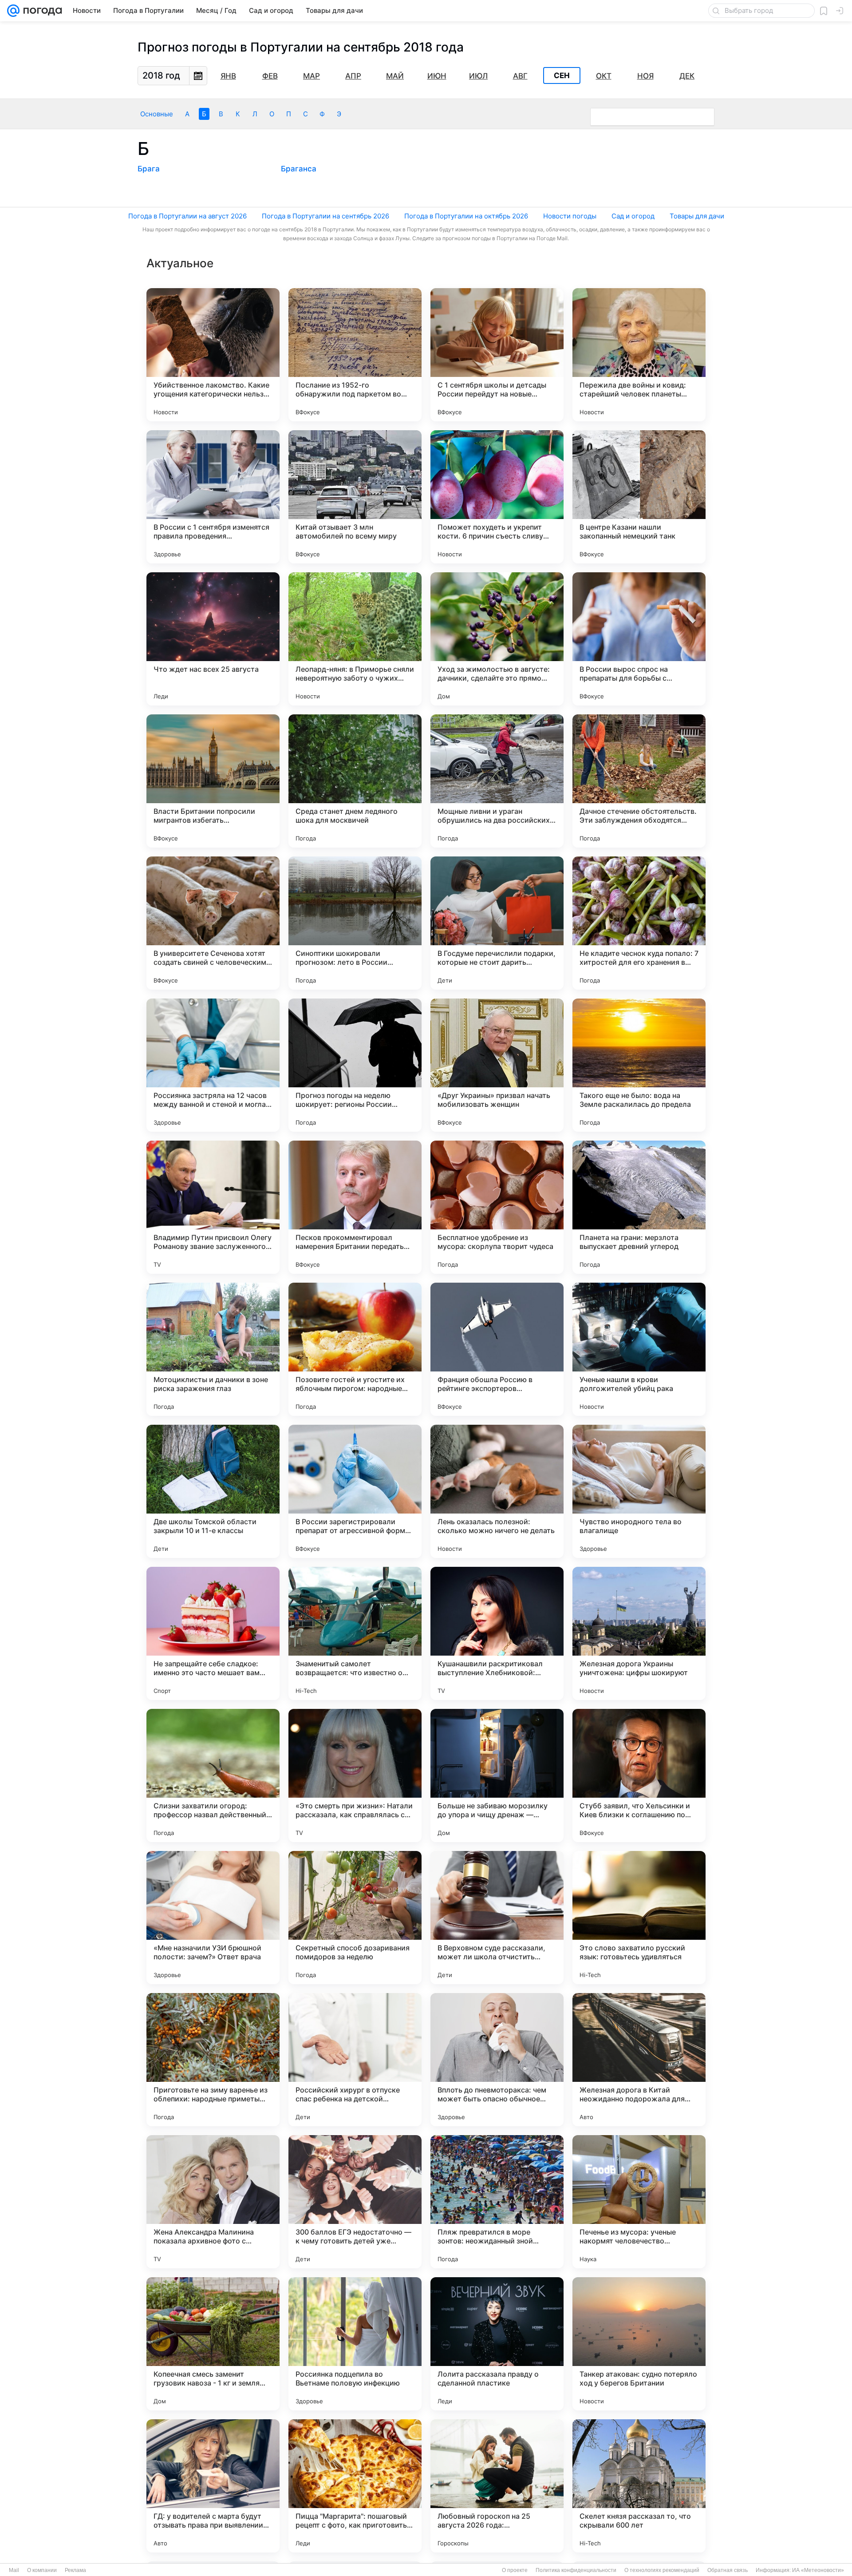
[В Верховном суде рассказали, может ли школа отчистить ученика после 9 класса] (497, 1918)
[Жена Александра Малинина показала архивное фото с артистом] (213, 2202)
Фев (270, 76)
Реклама (75, 2570)
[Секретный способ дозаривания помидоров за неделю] (355, 1918)
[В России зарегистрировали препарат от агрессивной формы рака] (355, 1491)
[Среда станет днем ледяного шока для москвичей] (355, 781)
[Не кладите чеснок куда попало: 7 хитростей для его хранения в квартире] (639, 923)
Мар (312, 76)
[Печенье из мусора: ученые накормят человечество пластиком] (639, 2202)
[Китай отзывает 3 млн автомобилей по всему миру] (355, 497)
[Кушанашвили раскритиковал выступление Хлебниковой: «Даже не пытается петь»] (497, 1633)
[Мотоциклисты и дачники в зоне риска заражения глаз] (213, 1349)
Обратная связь (728, 2570)
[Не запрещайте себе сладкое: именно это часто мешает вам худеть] (213, 1633)
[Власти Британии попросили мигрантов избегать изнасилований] (213, 781)
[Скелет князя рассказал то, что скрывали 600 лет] (639, 2486)
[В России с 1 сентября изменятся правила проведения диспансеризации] (213, 497)
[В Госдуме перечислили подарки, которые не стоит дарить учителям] (497, 923)
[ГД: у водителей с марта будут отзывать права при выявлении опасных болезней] (213, 2486)
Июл (478, 76)
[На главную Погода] (41, 11)
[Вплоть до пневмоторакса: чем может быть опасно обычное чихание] (497, 2060)
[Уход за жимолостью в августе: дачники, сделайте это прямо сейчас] (497, 639)
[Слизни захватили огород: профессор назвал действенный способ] (213, 1775)
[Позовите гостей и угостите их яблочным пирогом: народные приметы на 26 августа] (355, 1349)
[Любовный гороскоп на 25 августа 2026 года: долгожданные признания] (497, 2486)
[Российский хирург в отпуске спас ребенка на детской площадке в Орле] (355, 2060)
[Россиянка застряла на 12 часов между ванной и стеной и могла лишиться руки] (213, 1065)
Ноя (645, 76)
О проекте (515, 2570)
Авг (520, 76)
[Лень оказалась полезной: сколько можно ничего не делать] (497, 1491)
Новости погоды (570, 216)
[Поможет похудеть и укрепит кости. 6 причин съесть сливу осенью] (497, 497)
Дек (687, 76)
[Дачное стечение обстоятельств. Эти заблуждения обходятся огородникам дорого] (639, 781)
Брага (149, 169)
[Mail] (13, 11)
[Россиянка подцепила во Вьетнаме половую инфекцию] (355, 2344)
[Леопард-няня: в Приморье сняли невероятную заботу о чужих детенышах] (355, 639)
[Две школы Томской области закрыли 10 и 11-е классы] (213, 1491)
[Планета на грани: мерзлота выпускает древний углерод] (639, 1207)
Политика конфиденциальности (576, 2570)
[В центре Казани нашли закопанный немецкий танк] (639, 497)
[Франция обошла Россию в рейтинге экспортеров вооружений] (497, 1349)
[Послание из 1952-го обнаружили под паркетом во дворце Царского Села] (355, 355)
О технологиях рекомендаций (662, 2570)
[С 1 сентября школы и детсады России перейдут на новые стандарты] (497, 355)
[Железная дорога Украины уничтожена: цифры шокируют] (639, 1633)
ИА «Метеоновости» (818, 2570)
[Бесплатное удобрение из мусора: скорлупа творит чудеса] (497, 1207)
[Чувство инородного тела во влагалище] (639, 1491)
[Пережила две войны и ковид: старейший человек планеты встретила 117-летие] (639, 355)
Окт (604, 76)
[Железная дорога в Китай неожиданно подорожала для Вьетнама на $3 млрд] (639, 2060)
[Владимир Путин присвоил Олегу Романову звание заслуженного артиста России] (213, 1207)
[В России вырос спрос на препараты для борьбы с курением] (639, 639)
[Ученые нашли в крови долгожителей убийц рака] (639, 1349)
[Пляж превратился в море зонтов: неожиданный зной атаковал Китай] (497, 2202)
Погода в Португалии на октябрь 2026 (466, 216)
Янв (228, 76)
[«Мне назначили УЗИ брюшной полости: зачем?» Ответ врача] (213, 1918)
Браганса (299, 169)
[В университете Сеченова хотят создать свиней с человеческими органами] (213, 923)
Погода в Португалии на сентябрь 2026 (325, 216)
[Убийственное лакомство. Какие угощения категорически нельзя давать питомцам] (213, 355)
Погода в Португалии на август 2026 (187, 216)
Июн (437, 76)
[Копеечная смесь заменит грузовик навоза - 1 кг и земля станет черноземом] (213, 2344)
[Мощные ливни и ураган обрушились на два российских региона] (497, 781)
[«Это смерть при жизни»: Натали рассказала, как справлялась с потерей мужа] (355, 1775)
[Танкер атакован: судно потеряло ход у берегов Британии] (639, 2344)
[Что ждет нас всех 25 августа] (213, 639)
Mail (14, 2570)
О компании (42, 2570)
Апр (353, 76)
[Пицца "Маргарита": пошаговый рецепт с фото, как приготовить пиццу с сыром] (355, 2486)
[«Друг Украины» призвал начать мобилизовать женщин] (497, 1065)
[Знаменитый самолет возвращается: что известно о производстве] (355, 1633)
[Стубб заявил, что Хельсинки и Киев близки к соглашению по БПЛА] (639, 1775)
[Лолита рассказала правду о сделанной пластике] (497, 2344)
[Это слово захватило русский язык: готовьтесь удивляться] (639, 1918)
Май (395, 76)
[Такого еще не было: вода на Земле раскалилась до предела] (639, 1065)
